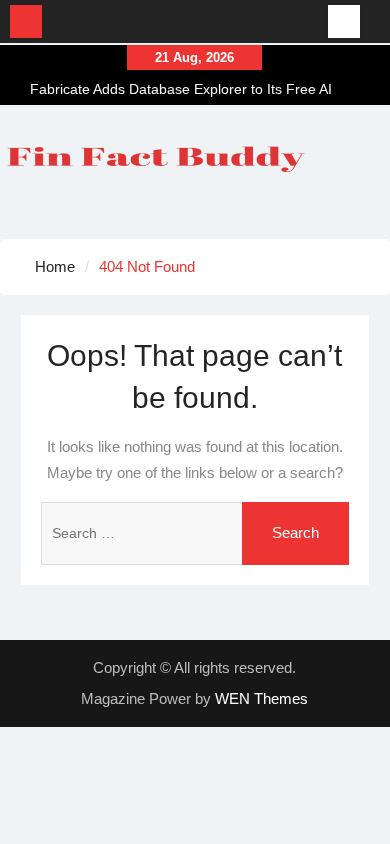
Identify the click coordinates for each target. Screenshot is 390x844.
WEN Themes (261, 698)
